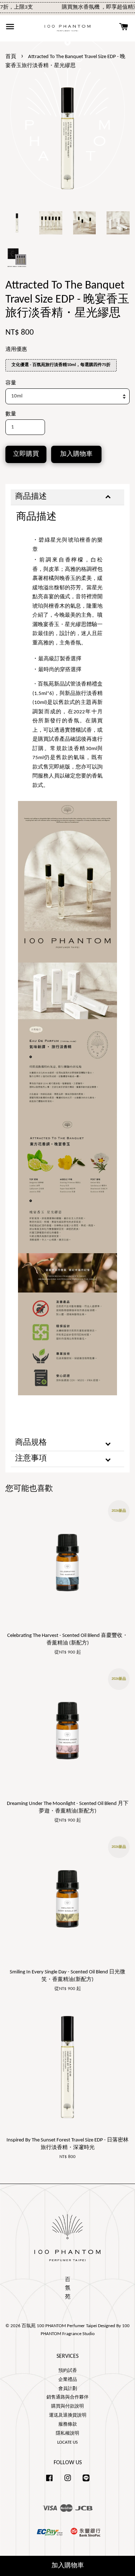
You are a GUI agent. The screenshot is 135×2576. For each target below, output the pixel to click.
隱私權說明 (67, 2433)
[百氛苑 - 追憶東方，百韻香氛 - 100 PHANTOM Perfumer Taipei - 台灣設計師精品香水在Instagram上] (68, 2482)
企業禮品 (68, 2380)
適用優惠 (16, 350)
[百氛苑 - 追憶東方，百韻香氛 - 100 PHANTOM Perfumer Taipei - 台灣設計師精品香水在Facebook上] (49, 2482)
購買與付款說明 (67, 2406)
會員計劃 (68, 2389)
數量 (11, 414)
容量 (11, 383)
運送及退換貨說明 (68, 2415)
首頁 (11, 57)
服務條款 (68, 2424)
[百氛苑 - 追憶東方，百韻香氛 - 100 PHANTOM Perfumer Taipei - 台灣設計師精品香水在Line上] (86, 2482)
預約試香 (68, 2371)
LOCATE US (67, 2442)
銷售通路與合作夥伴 (67, 2397)
